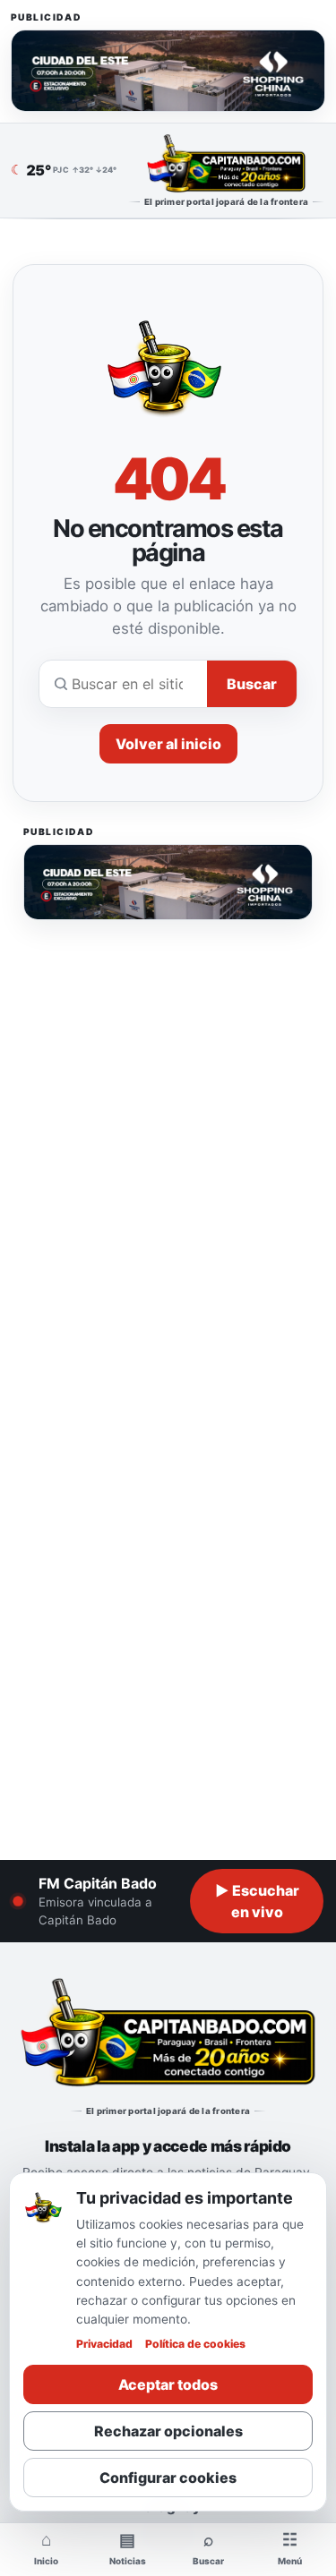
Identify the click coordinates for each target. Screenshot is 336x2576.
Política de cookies (195, 2344)
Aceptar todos (168, 2384)
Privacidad (104, 2344)
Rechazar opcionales (168, 2431)
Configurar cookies (168, 2478)
